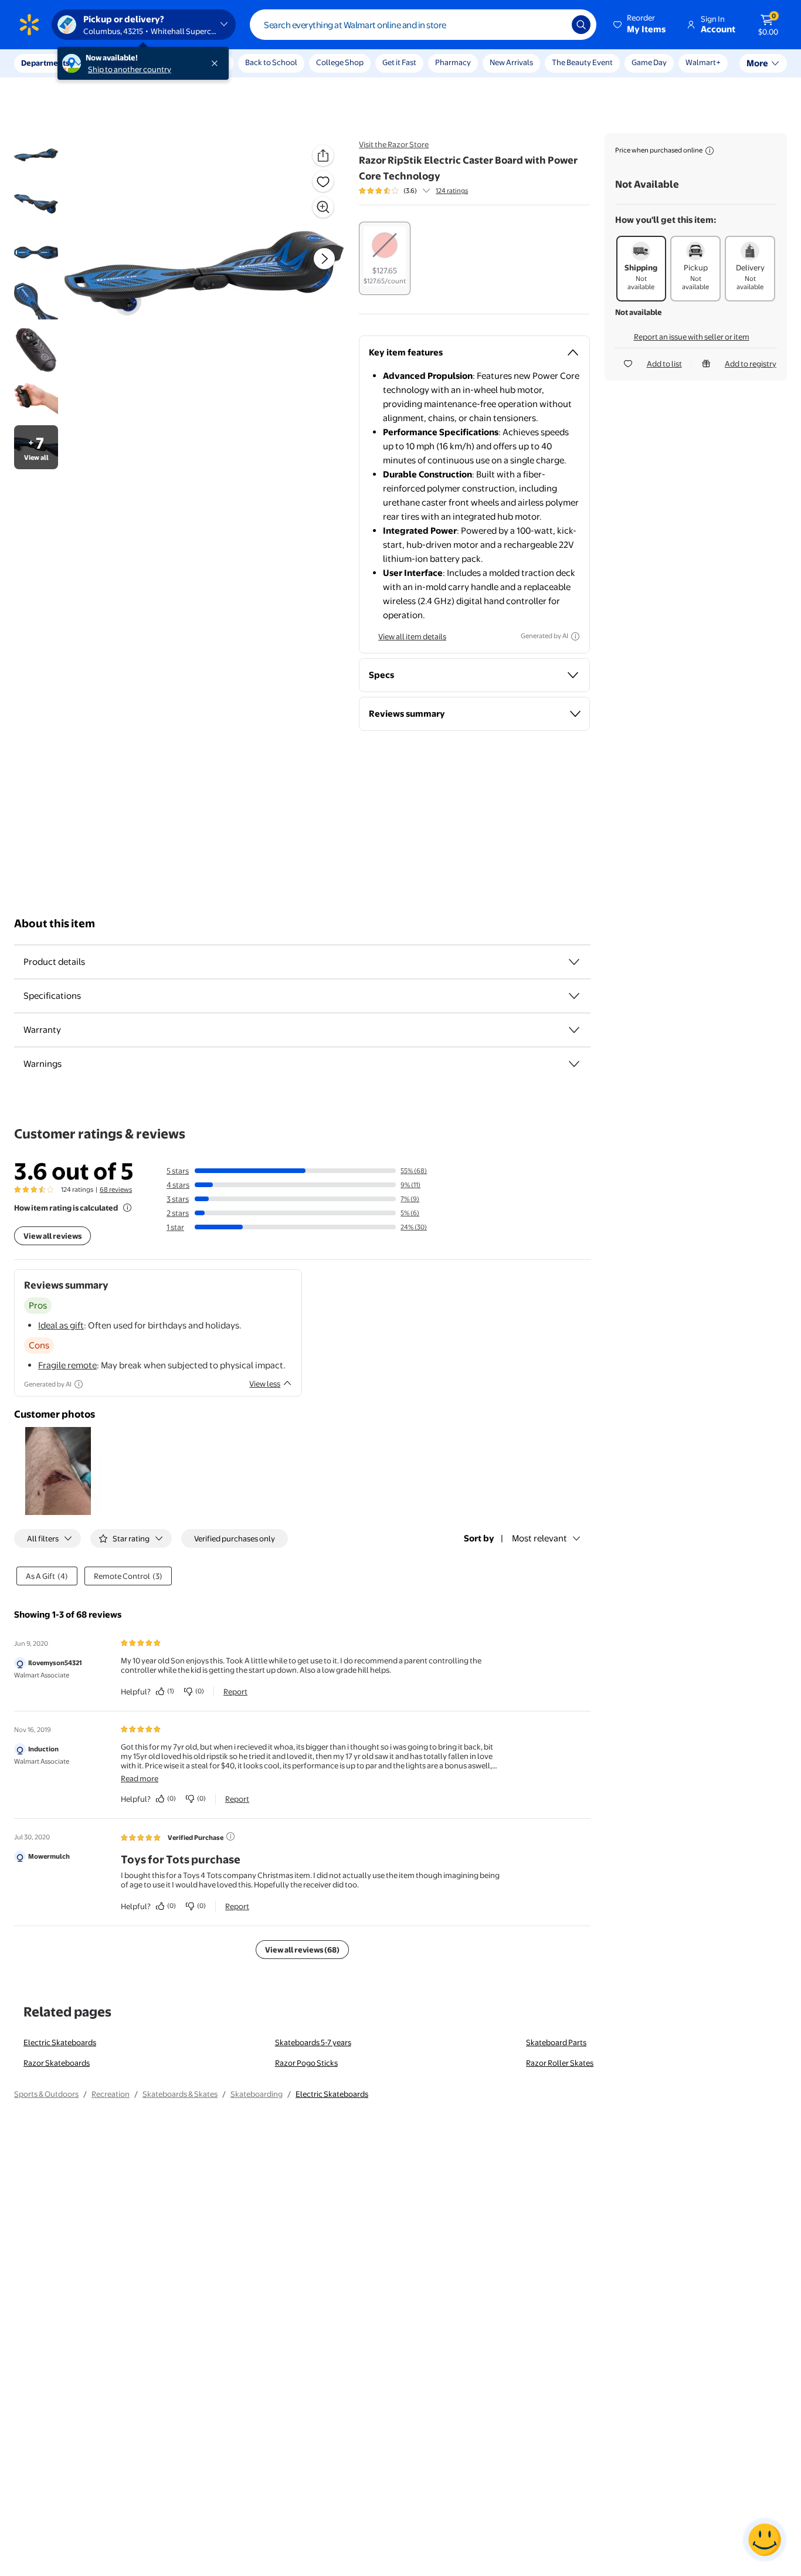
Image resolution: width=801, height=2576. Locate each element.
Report (235, 1692)
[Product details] (574, 962)
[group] (413, 191)
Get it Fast (399, 62)
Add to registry (751, 364)
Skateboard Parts (556, 2042)
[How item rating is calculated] (127, 1208)
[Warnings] (574, 1064)
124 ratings (452, 191)
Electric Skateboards (60, 2042)
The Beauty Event (582, 62)
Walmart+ (703, 62)
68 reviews (116, 1189)
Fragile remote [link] (67, 1365)
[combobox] (423, 25)
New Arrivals (511, 62)
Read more (140, 1778)
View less (265, 1384)
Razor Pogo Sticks (306, 2063)
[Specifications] (574, 996)
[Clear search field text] (554, 25)
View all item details (412, 636)
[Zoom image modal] (323, 207)
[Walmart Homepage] (29, 25)
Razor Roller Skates (560, 2063)
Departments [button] (45, 63)
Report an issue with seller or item (692, 337)
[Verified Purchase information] (230, 1836)
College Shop (340, 62)
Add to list (664, 364)
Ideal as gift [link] (61, 1325)
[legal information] (710, 151)
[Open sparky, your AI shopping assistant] (765, 2540)
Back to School (271, 62)
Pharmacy (453, 62)
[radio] (385, 258)
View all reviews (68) (302, 1950)
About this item (55, 923)
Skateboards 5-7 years (313, 2042)
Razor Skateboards (57, 2063)
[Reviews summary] (426, 191)
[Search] (581, 25)
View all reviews (52, 1236)
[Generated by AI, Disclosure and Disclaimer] (575, 636)
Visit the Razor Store (394, 144)
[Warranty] (574, 1030)
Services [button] (118, 63)
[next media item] (324, 259)
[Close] (217, 63)
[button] (640, 25)
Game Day (649, 62)
